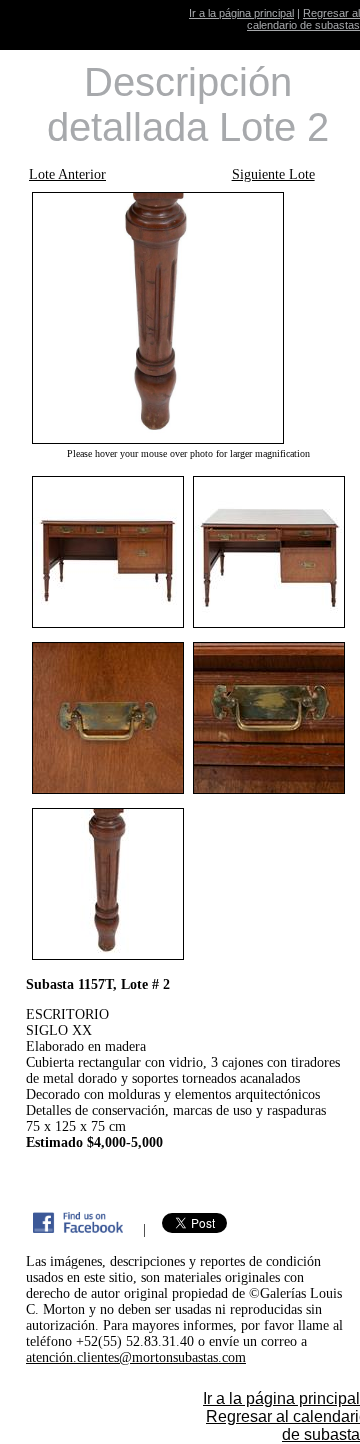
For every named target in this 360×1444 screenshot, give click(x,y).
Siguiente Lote (273, 174)
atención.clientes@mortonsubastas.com (136, 1357)
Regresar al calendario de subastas (303, 19)
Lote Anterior (67, 174)
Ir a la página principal (241, 13)
